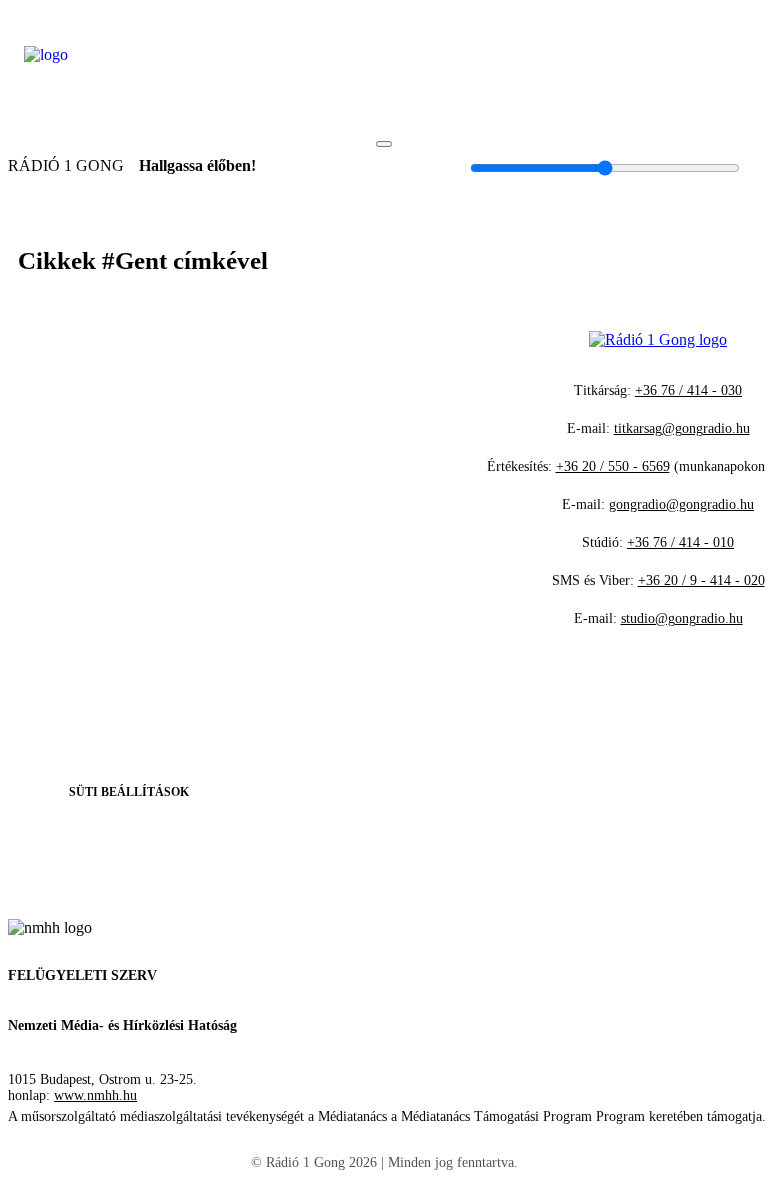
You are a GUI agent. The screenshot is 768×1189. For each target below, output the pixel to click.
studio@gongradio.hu (682, 618)
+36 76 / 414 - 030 (688, 390)
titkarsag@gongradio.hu (682, 428)
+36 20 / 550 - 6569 (613, 466)
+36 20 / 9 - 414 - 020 (701, 580)
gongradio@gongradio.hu (681, 504)
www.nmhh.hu (95, 1095)
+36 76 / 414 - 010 (680, 542)
